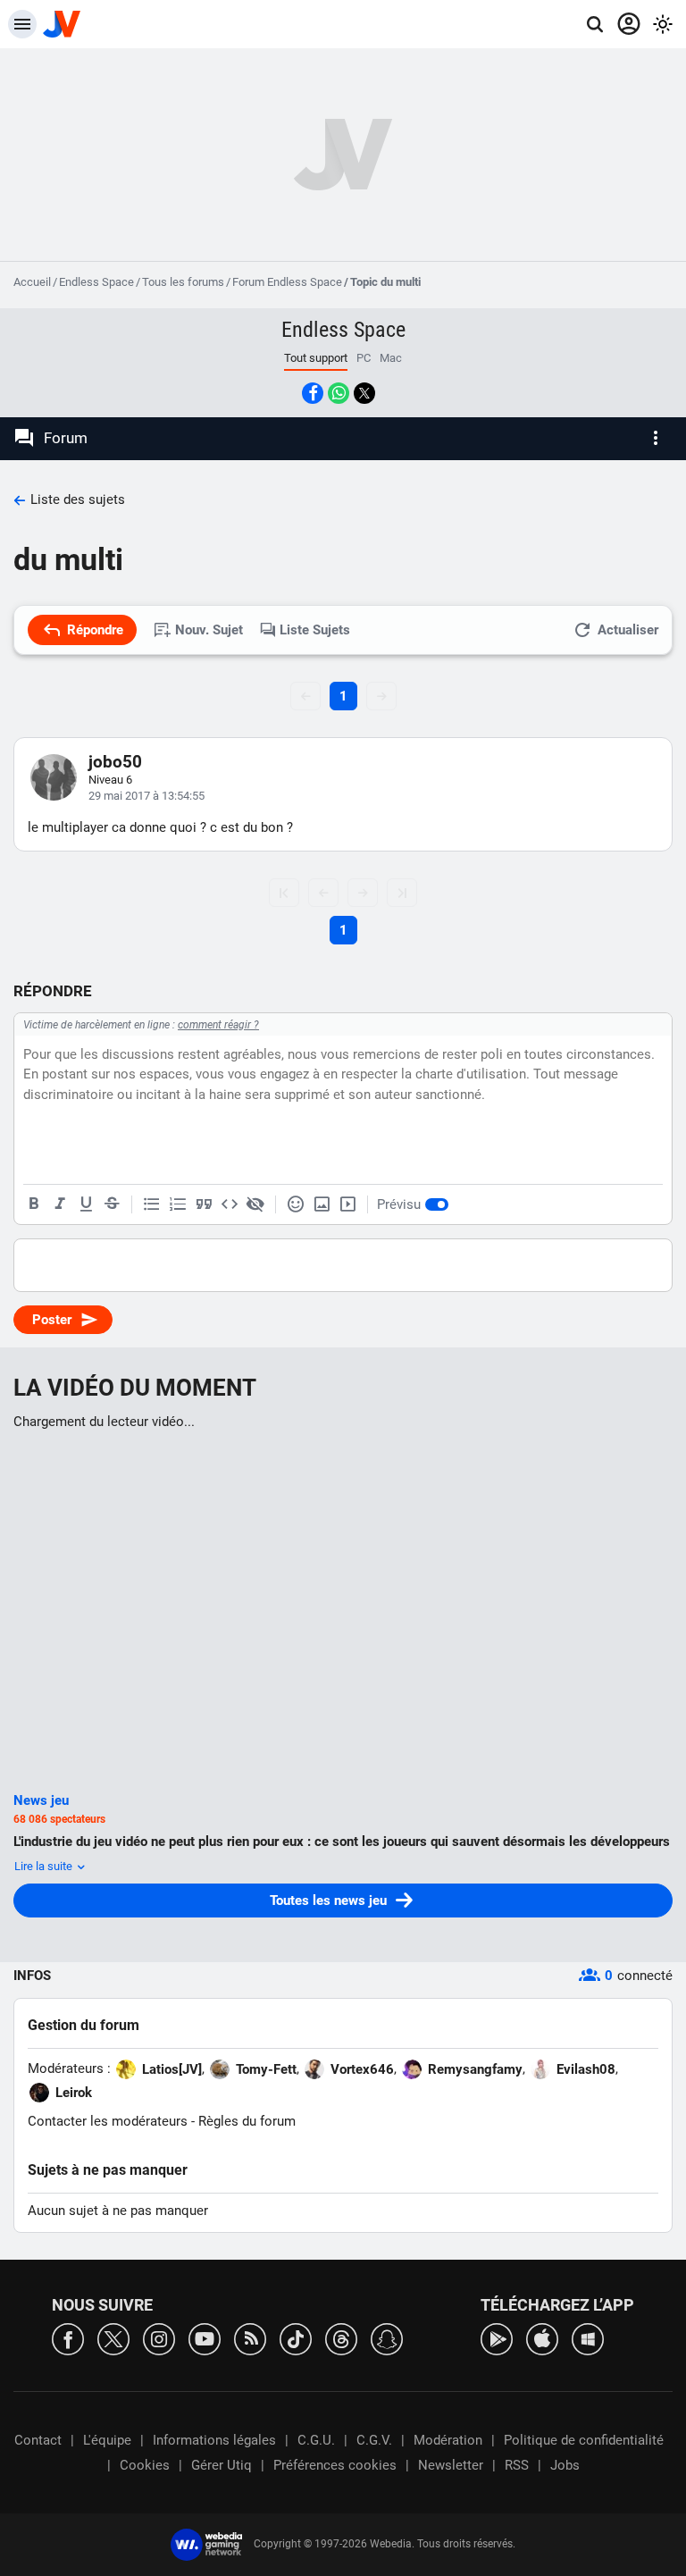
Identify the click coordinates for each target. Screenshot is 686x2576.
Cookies (145, 2465)
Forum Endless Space (287, 282)
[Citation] (204, 1204)
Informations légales (214, 2440)
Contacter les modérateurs (108, 2121)
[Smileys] (296, 1204)
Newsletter (451, 2465)
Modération (448, 2440)
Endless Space (96, 282)
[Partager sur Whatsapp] (339, 393)
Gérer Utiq (222, 2465)
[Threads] (341, 2338)
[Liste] (152, 1204)
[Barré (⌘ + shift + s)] (112, 1204)
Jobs (565, 2465)
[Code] (230, 1204)
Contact (38, 2440)
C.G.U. (316, 2440)
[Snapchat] (387, 2338)
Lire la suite (45, 1866)
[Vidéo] (347, 1204)
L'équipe (107, 2440)
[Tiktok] (296, 2338)
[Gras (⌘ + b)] (34, 1204)
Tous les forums (183, 282)
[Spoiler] (255, 1204)
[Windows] (588, 2338)
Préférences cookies (335, 2465)
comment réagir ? (218, 1025)
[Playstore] (497, 2338)
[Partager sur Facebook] (313, 393)
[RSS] (250, 2338)
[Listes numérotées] (178, 1204)
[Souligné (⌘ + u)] (86, 1204)
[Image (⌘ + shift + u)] (322, 1204)
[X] (113, 2338)
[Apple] (542, 2338)
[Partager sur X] (364, 393)
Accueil (32, 282)
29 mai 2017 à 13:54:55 (146, 796)
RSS (517, 2465)
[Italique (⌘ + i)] (60, 1204)
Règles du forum (247, 2121)
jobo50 (115, 762)
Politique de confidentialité (584, 2440)
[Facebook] (68, 2338)
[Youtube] (205, 2338)
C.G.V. (374, 2440)
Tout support (316, 358)
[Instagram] (159, 2338)
